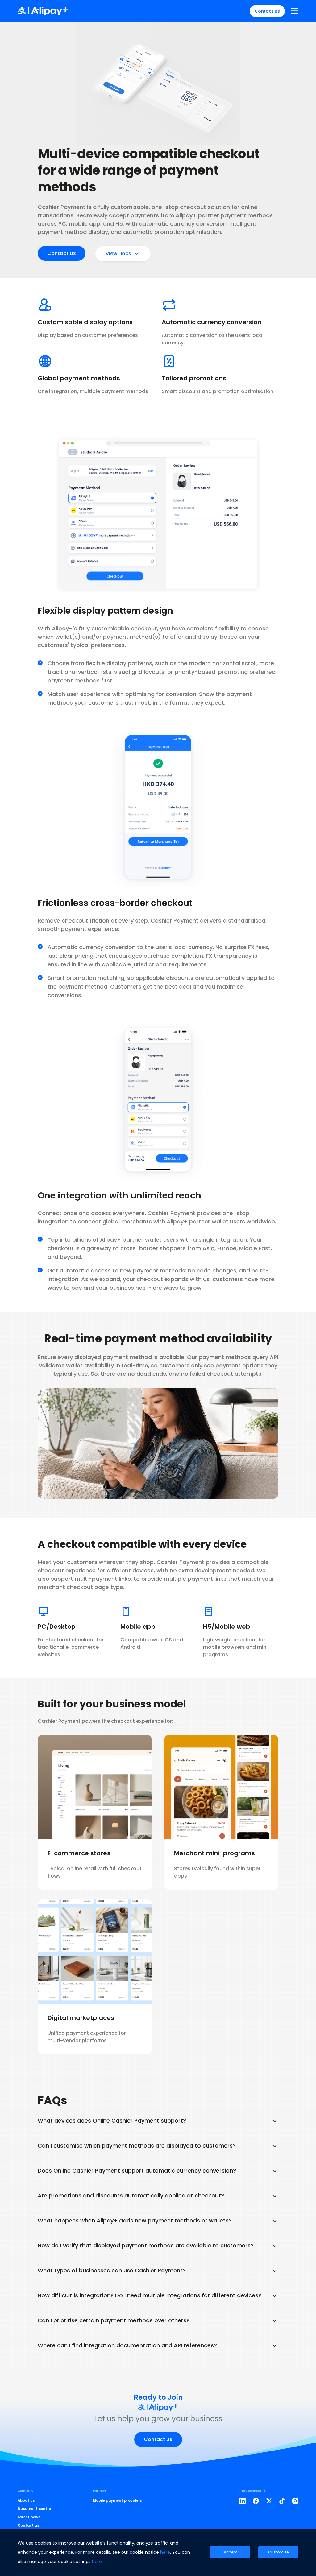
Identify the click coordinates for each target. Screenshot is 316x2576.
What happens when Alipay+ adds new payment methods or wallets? (135, 2220)
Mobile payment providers (117, 2500)
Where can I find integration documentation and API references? (127, 2345)
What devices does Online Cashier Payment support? (112, 2121)
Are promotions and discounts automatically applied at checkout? (131, 2195)
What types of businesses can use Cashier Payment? (112, 2270)
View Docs (118, 254)
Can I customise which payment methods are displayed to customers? (137, 2146)
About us (26, 2500)
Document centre (34, 2509)
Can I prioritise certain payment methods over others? (114, 2320)
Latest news (29, 2517)
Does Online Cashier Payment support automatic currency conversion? (137, 2171)
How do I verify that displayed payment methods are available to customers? (146, 2245)
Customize (278, 2552)
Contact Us (62, 253)
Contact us (267, 11)
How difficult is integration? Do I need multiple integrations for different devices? (150, 2295)
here (165, 2552)
